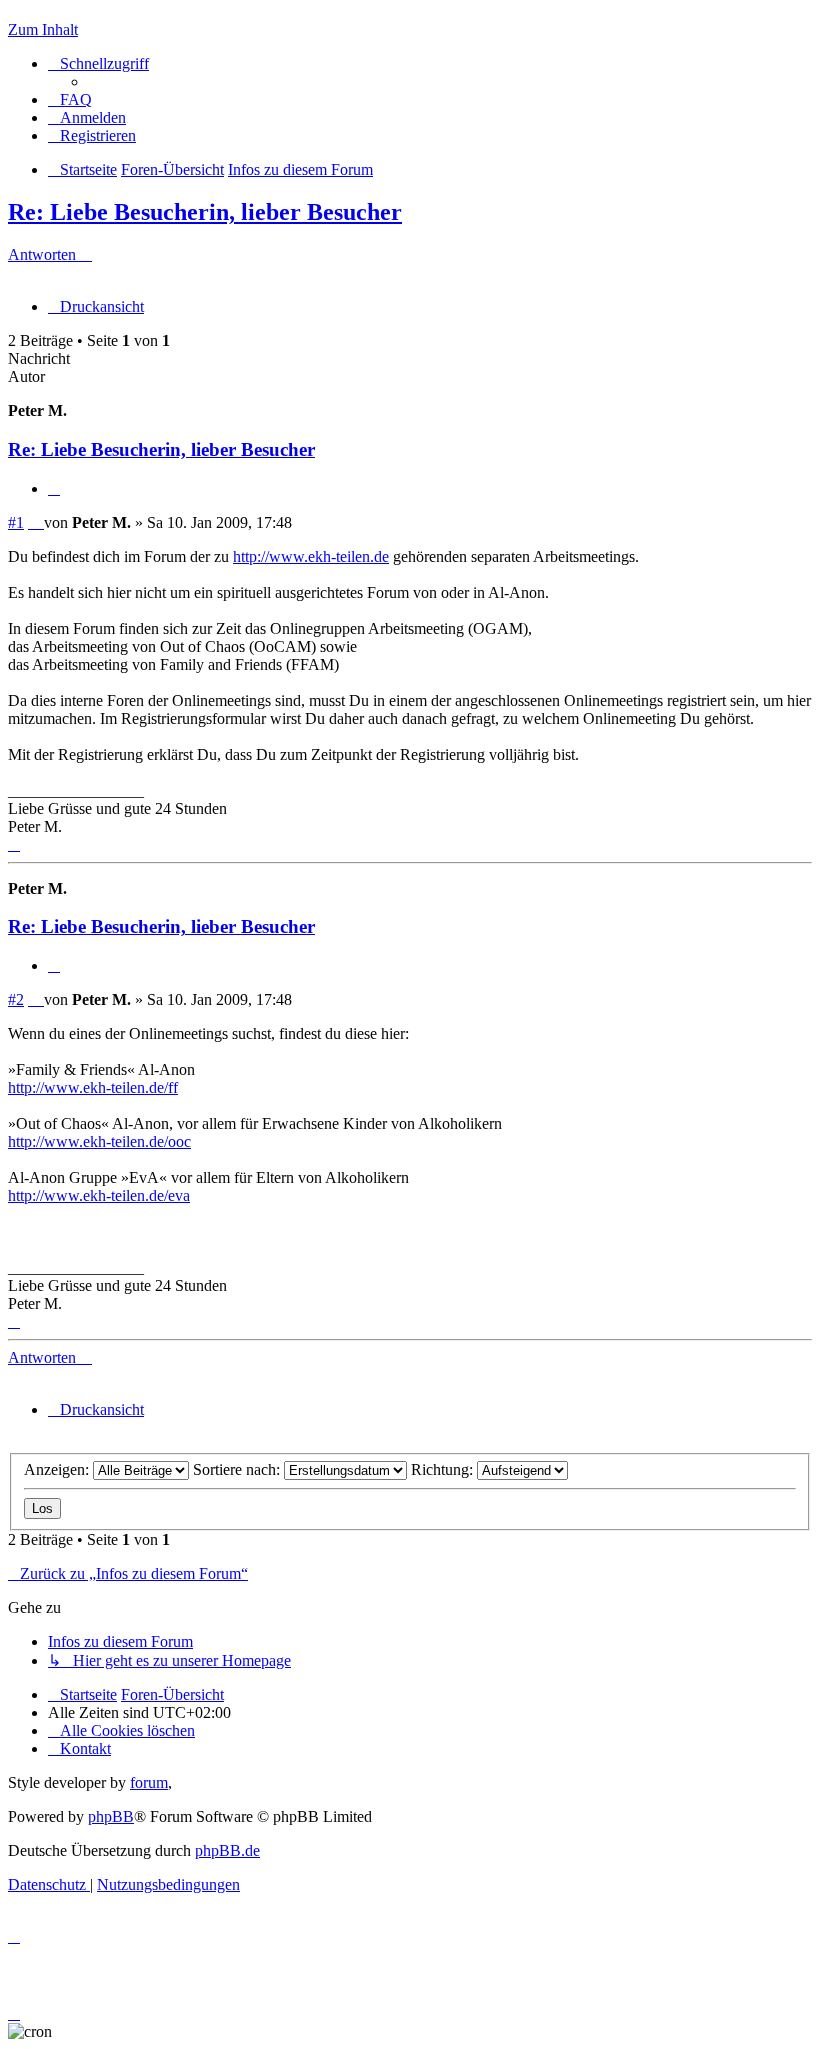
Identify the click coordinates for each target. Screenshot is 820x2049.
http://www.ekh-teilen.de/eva (99, 1195)
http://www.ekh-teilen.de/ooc (99, 1141)
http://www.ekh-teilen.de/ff (93, 1087)
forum (149, 1782)
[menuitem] (70, 99)
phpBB (111, 1816)
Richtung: (444, 1469)
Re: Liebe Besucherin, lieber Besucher (205, 212)
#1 (16, 522)
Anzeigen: (58, 1469)
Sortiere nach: (238, 1469)
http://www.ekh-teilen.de (311, 556)
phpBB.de (227, 1850)
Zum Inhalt (43, 29)
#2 (16, 999)
